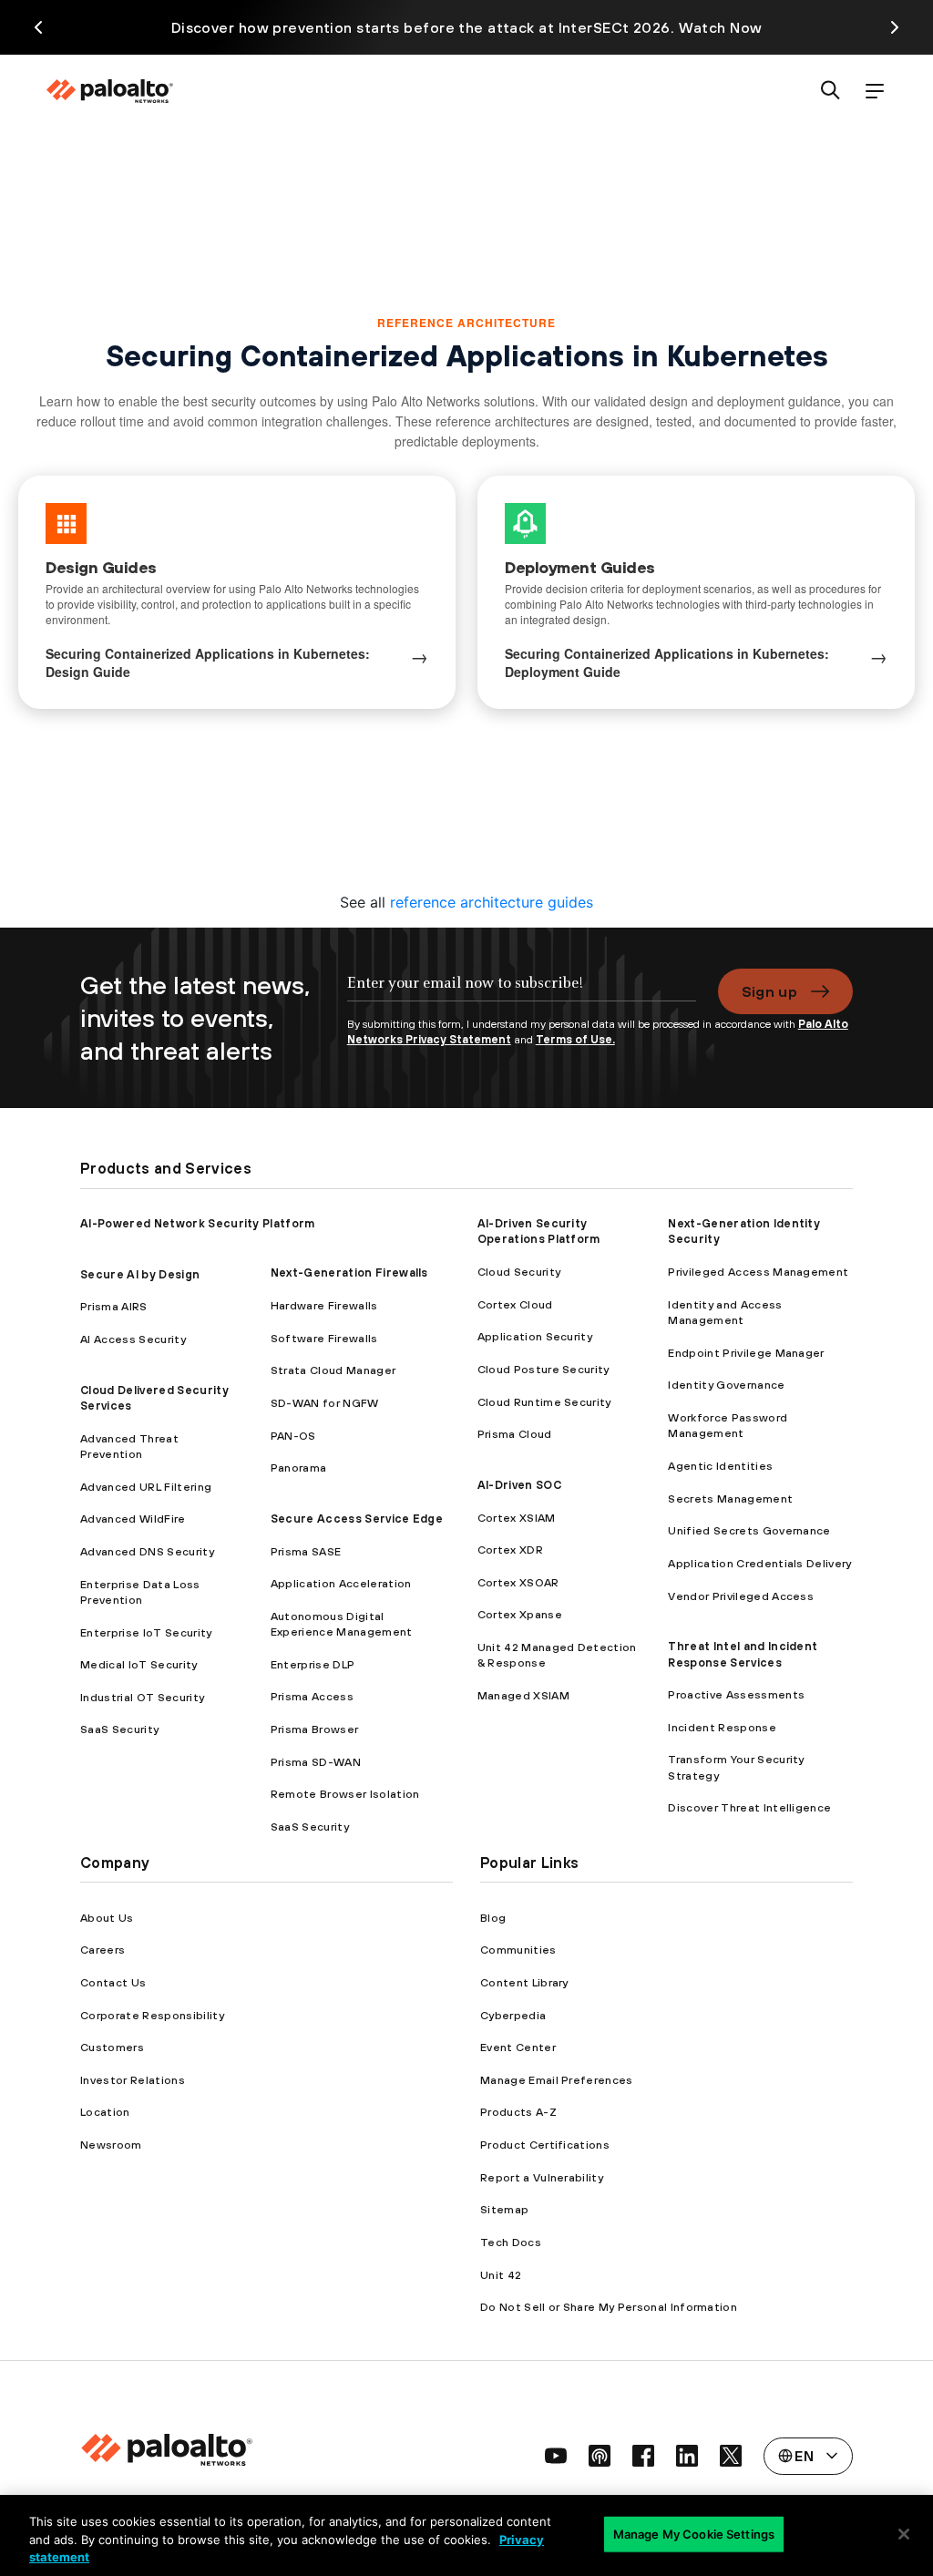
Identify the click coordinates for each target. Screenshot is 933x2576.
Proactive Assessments (736, 1694)
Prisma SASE (306, 1551)
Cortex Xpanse (520, 1614)
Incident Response (722, 1727)
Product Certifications (545, 2145)
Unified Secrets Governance (749, 1530)
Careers (103, 1950)
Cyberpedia (513, 2015)
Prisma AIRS (114, 1306)
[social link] (556, 2456)
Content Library (524, 1982)
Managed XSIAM (523, 1695)
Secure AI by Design (140, 1274)
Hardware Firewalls (324, 1305)
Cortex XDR (510, 1550)
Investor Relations (133, 2080)
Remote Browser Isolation (345, 1794)
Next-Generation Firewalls (349, 1273)
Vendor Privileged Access (741, 1596)
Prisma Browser (314, 1729)
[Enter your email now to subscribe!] (522, 992)
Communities (518, 1950)
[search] (831, 92)
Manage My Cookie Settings (694, 2533)
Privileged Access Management (758, 1272)
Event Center (518, 2047)
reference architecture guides (492, 902)
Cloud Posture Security (543, 1369)
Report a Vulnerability (542, 2177)
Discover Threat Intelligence (749, 1807)
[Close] (904, 2534)
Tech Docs (511, 2242)
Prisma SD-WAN (316, 1762)
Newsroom (111, 2145)
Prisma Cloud (515, 1434)
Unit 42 (501, 2275)
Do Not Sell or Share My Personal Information (609, 2307)
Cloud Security (519, 1272)
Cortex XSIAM (517, 1518)
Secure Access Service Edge (357, 1519)
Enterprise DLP (313, 1664)
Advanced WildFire (133, 1519)
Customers (112, 2047)
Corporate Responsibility (152, 2015)
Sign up (769, 991)
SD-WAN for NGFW (325, 1403)
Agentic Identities (720, 1466)
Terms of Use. (575, 1039)
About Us (107, 1918)
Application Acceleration (341, 1583)
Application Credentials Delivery (759, 1563)
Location (105, 2112)
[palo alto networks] (109, 91)
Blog (493, 1918)
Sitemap (504, 2209)
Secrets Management (730, 1498)
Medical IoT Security (138, 1664)
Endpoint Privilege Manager (746, 1353)
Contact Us (113, 1982)
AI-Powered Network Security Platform (198, 1223)
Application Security (535, 1336)
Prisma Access (312, 1696)
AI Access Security (133, 1339)
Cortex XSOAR (518, 1582)
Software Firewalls (324, 1338)
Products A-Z (518, 2112)
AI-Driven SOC (519, 1485)
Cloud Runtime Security (544, 1402)
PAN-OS (293, 1436)
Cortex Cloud (515, 1304)
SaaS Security (119, 1729)
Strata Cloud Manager (333, 1370)
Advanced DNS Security (147, 1551)
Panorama (299, 1468)
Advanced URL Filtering (146, 1487)
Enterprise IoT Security (146, 1632)
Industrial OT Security (142, 1697)
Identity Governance (726, 1385)
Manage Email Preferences (557, 2080)
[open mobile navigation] (875, 92)
